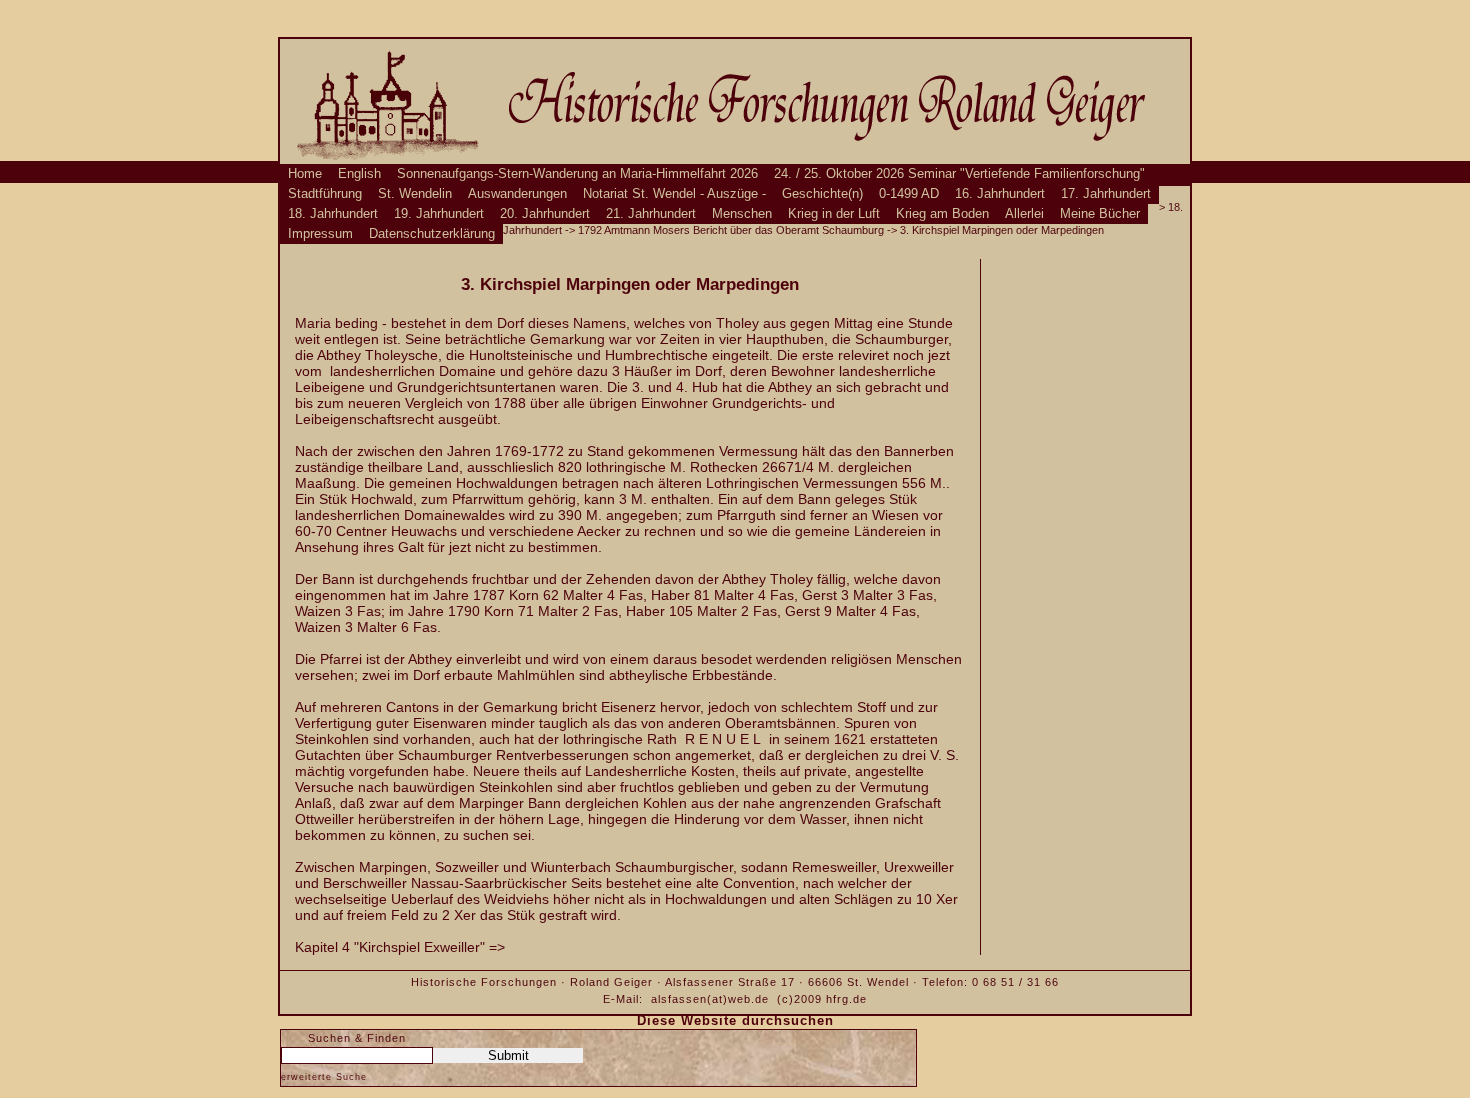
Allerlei (1024, 214)
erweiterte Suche (324, 1077)
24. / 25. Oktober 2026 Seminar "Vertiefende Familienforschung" (959, 174)
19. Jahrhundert (439, 214)
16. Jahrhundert (1000, 194)
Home (305, 174)
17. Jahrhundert (1106, 194)
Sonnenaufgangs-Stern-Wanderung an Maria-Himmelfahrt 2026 (577, 174)
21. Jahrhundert (651, 214)
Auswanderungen (517, 194)
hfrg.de (846, 999)
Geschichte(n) (822, 194)
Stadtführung (325, 194)
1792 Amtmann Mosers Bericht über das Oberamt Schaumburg (731, 230)
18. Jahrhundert (333, 214)
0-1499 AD (909, 194)
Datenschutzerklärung (432, 234)
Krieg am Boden (942, 214)
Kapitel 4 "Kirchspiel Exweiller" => (400, 947)
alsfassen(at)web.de (710, 999)
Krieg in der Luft (834, 214)
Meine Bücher (1100, 214)
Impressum (320, 234)
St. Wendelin (415, 194)
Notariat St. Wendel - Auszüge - (674, 194)
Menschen (742, 214)
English (359, 174)
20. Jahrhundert (545, 214)
